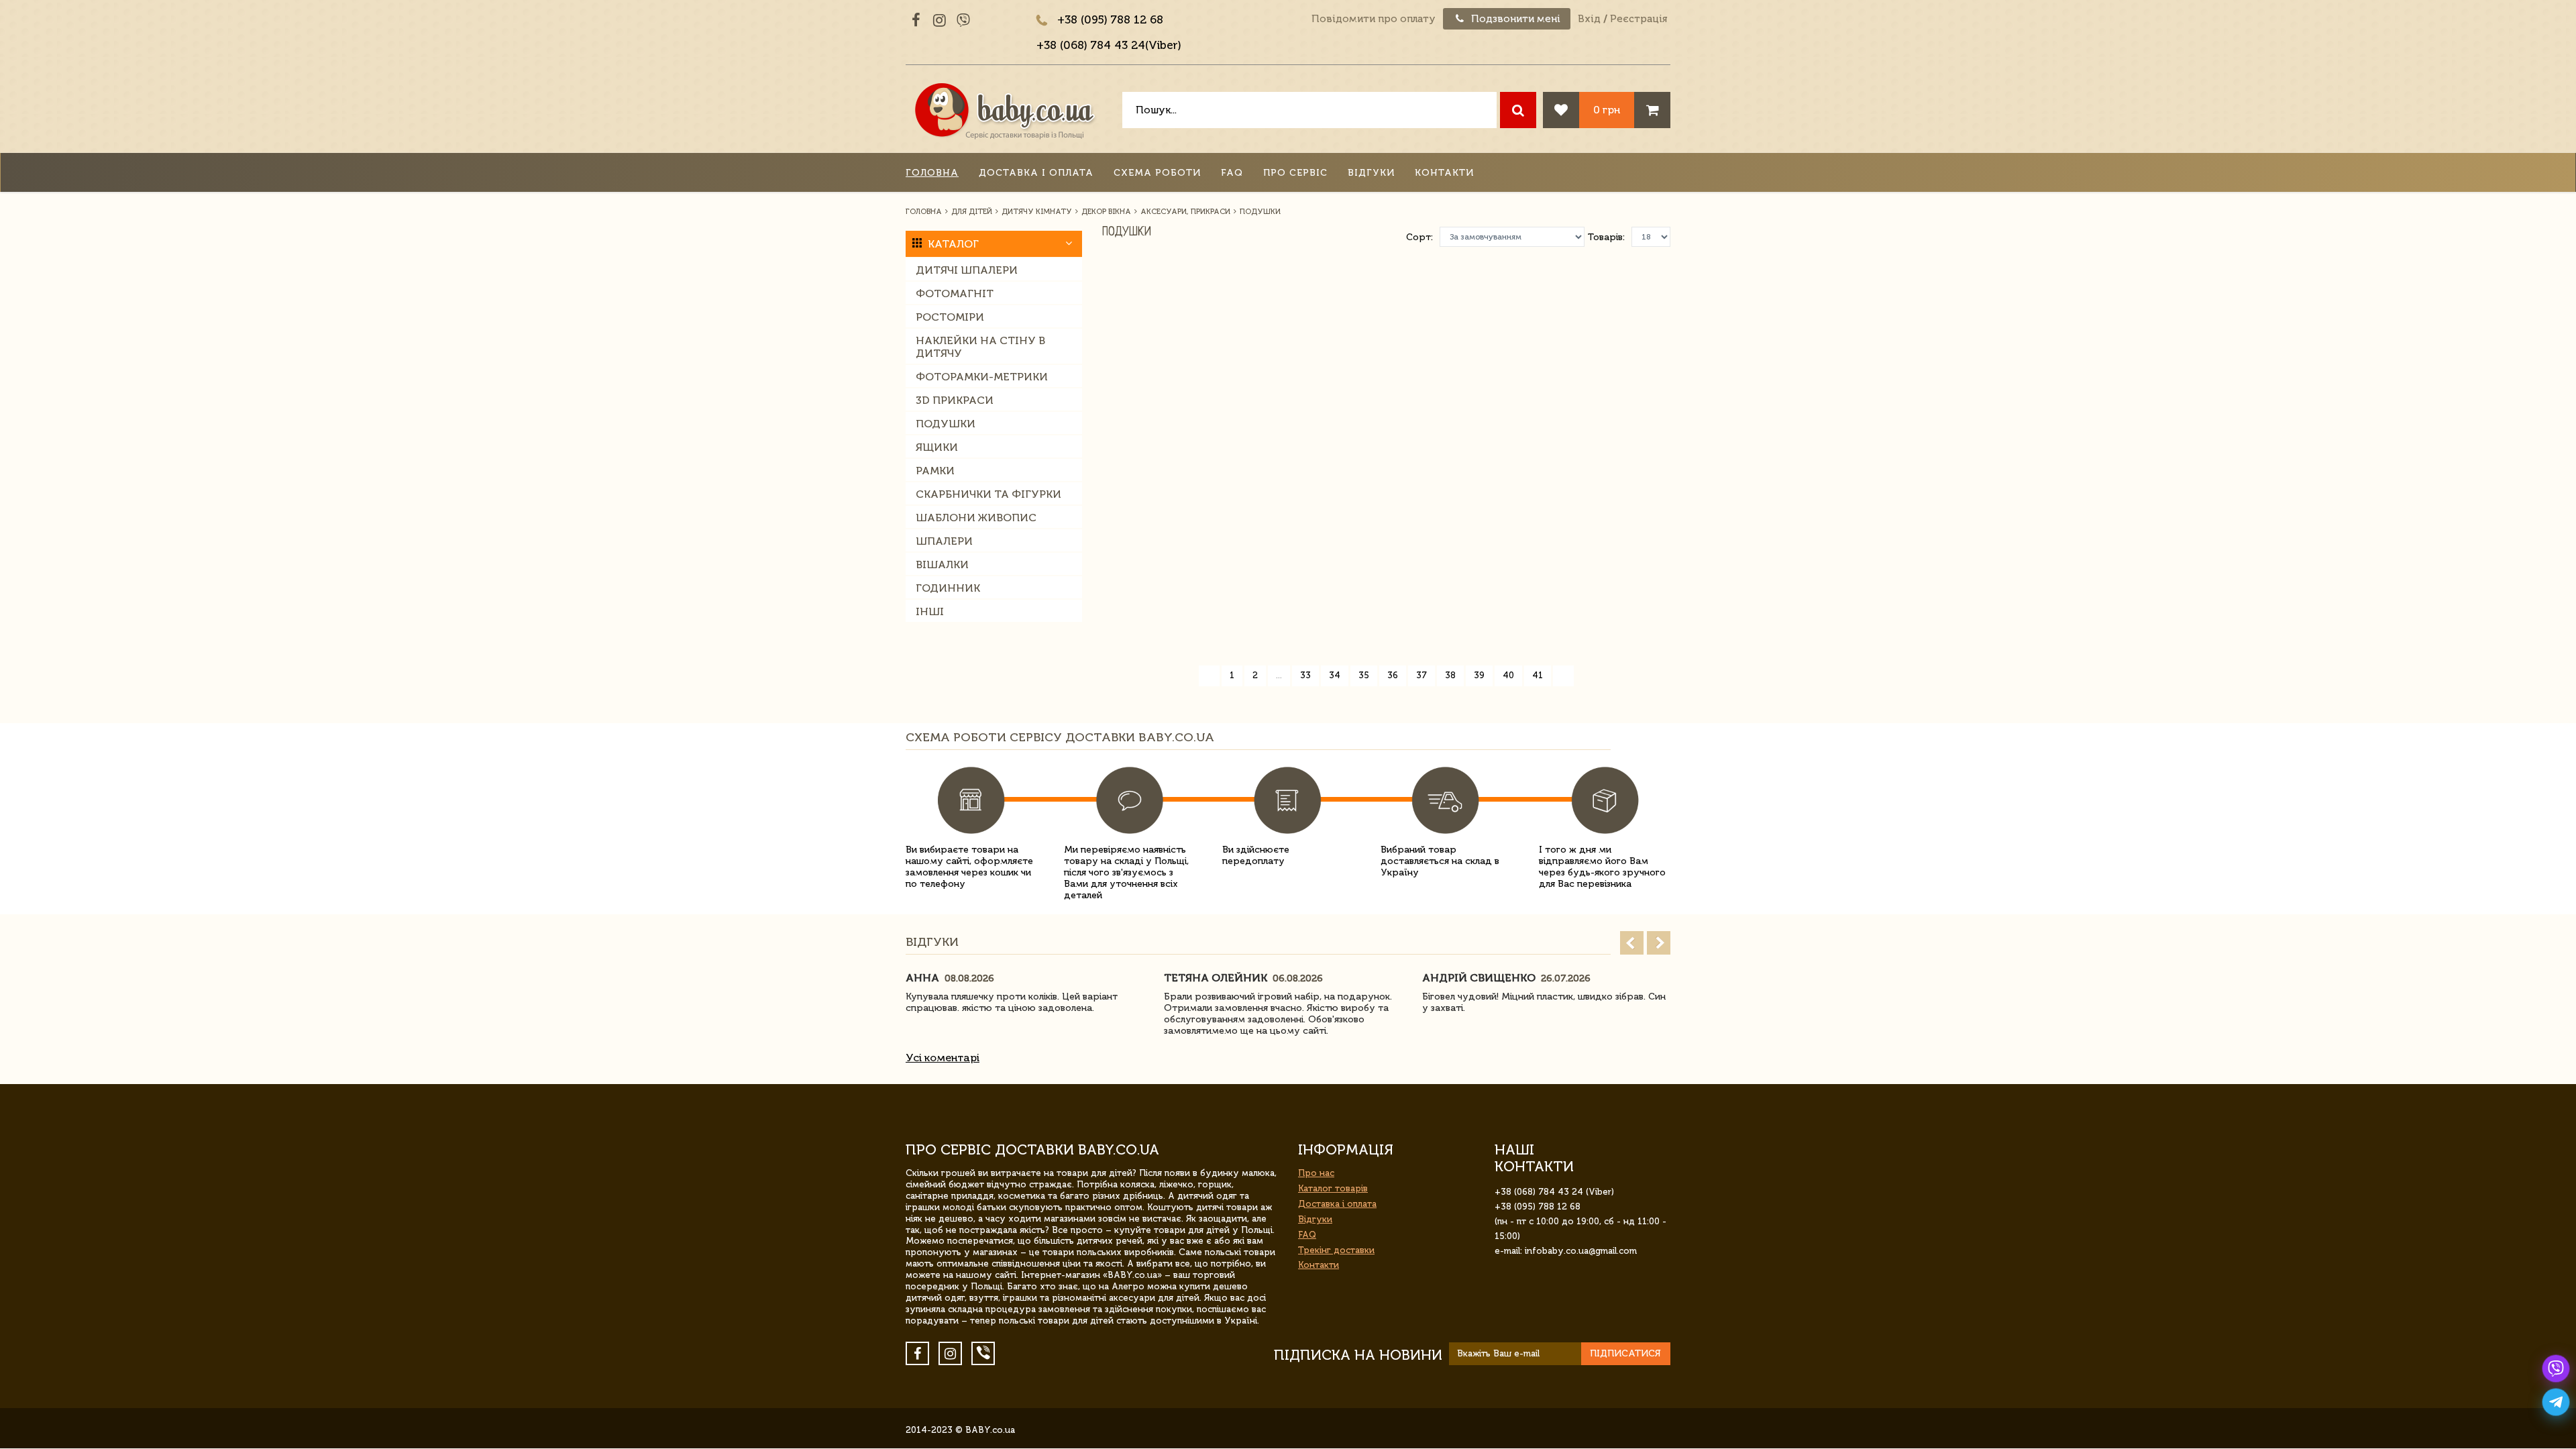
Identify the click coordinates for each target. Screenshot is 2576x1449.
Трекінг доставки (1336, 1250)
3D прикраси (955, 400)
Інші (930, 611)
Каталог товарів (1333, 1188)
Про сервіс (1295, 173)
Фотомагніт (955, 293)
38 (1450, 675)
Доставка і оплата (1036, 173)
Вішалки (942, 565)
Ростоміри (950, 317)
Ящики (937, 447)
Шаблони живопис (976, 518)
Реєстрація (1639, 19)
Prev (1632, 943)
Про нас (1316, 1173)
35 (1364, 675)
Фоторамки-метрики (982, 377)
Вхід (1589, 19)
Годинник (948, 588)
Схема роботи (1157, 173)
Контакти (1444, 173)
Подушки (946, 424)
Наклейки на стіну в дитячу (980, 347)
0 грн (1607, 110)
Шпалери (944, 541)
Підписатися (1625, 1353)
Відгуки (1371, 173)
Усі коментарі (943, 1058)
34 (1335, 675)
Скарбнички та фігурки (988, 494)
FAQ (1232, 173)
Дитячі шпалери (967, 270)
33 (1305, 675)
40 (1508, 675)
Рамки (935, 471)
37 (1421, 675)
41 (1538, 675)
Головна (932, 173)
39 (1479, 675)
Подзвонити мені (1514, 19)
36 (1393, 675)
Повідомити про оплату (1374, 19)
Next (1659, 943)
